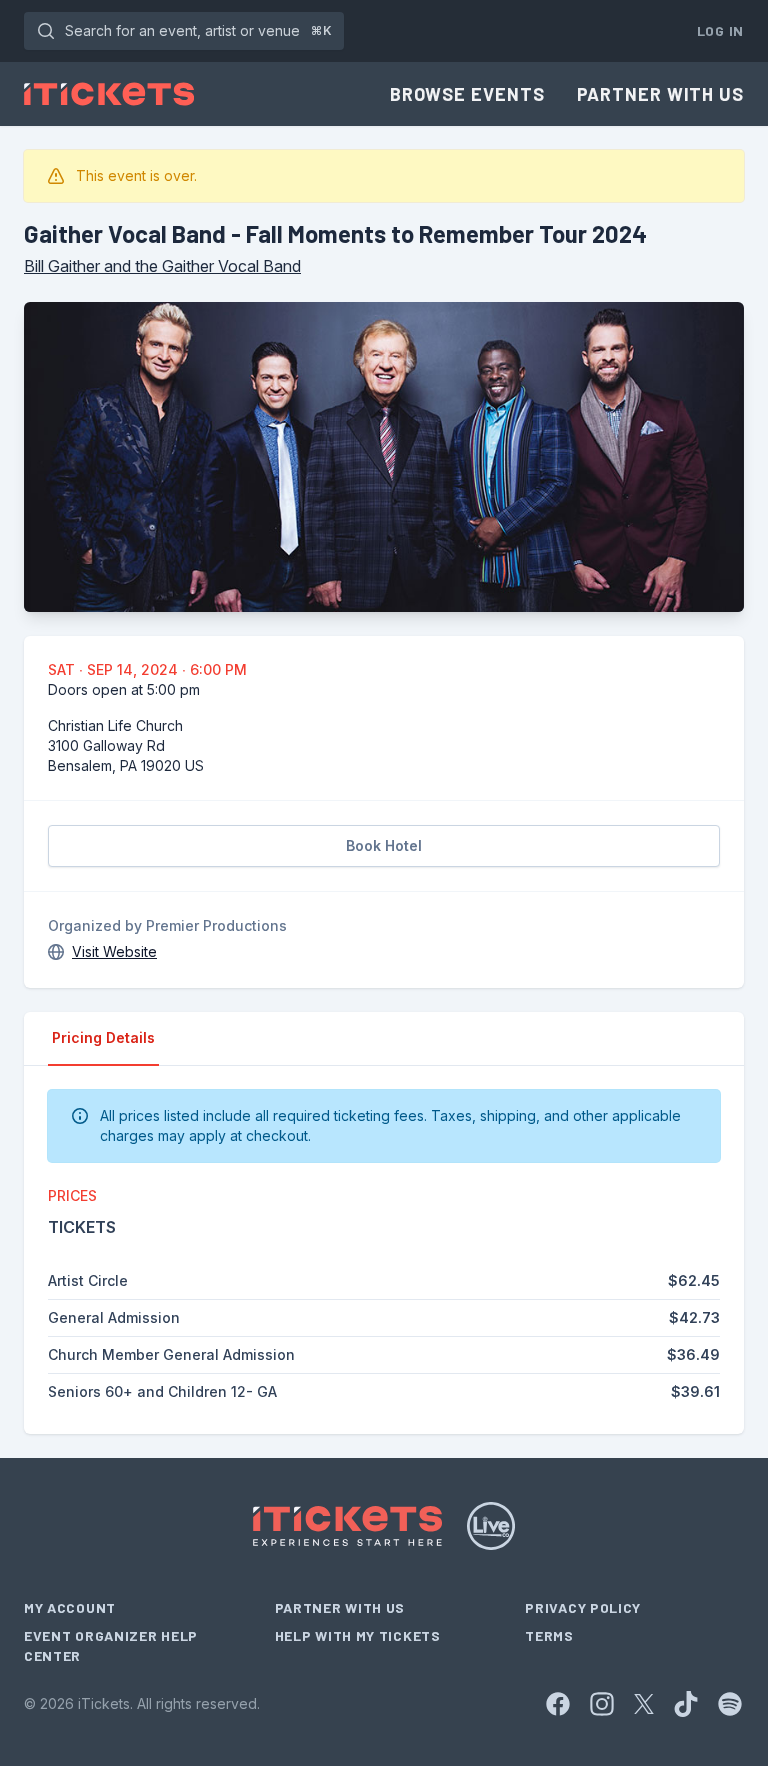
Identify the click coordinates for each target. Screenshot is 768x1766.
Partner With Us (661, 94)
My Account (70, 1607)
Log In (720, 30)
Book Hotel (384, 845)
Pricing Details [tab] (103, 1037)
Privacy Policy (583, 1607)
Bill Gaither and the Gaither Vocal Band (162, 266)
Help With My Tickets (358, 1635)
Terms (549, 1635)
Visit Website (114, 951)
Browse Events (467, 94)
